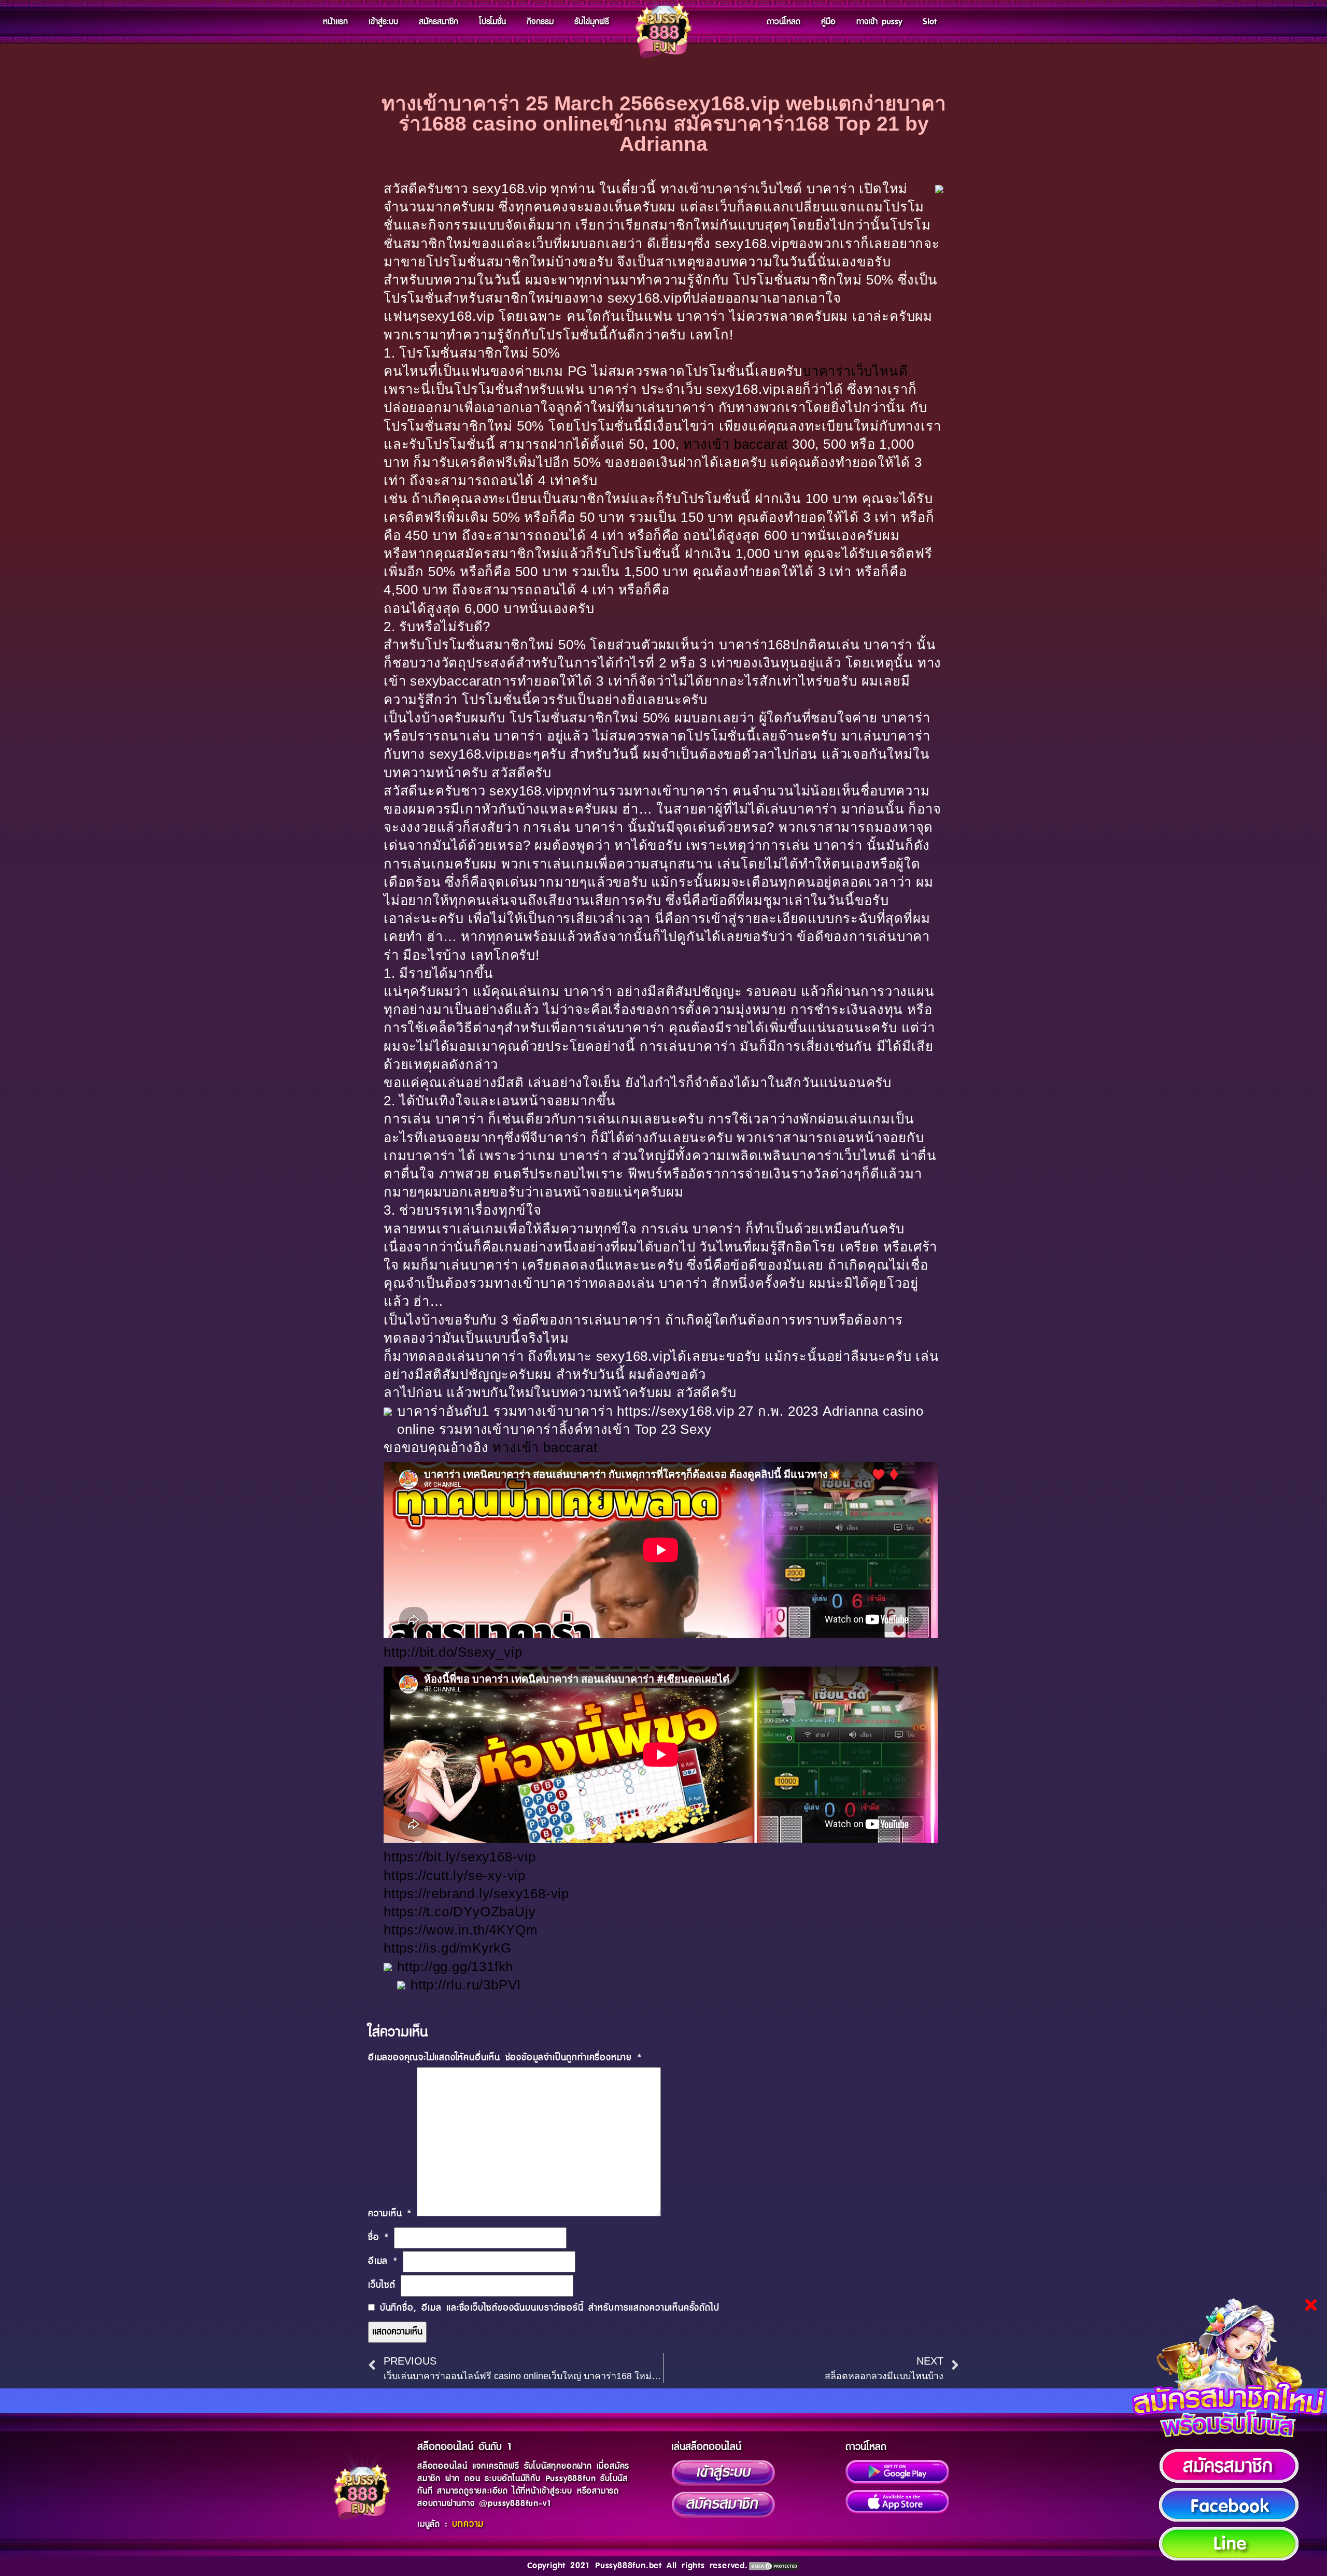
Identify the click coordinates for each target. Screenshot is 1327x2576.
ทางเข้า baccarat (736, 444)
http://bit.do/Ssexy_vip (453, 1652)
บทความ (468, 2524)
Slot (930, 22)
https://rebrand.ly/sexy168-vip (476, 1894)
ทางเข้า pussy (879, 22)
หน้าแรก (335, 22)
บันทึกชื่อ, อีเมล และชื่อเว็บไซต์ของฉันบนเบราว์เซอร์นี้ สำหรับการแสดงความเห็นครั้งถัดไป (550, 2308)
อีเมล (383, 2261)
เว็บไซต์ (382, 2285)
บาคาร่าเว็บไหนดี (855, 371)
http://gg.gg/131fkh (455, 1967)
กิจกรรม (540, 22)
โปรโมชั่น (492, 22)
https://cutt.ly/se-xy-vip (455, 1875)
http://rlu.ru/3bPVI (466, 1985)
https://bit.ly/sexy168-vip (460, 1857)
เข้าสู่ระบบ (383, 22)
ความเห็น (390, 2214)
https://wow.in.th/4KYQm (461, 1930)
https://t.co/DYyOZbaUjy (460, 1912)
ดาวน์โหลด (784, 22)
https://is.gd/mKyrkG (448, 1948)
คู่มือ (828, 22)
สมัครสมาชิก (439, 22)
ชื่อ (378, 2238)
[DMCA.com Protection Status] (774, 2566)
